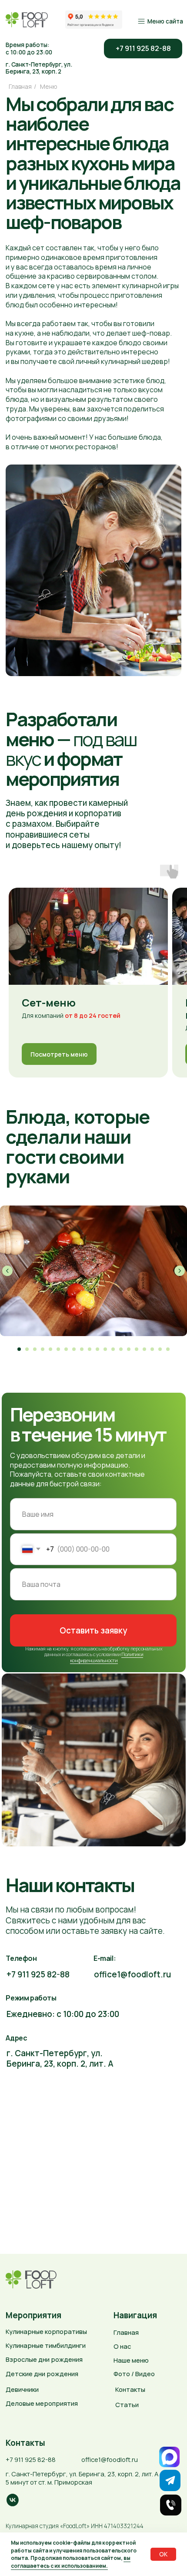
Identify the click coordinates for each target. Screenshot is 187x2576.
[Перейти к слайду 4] (43, 1349)
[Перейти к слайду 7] (66, 1349)
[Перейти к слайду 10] (90, 1349)
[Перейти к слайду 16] (137, 1349)
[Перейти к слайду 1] (19, 1349)
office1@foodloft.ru (132, 1974)
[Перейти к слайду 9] (82, 1349)
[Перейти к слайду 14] (121, 1349)
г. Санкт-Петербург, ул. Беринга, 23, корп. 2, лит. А (60, 2058)
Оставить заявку (93, 1630)
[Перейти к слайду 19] (160, 1349)
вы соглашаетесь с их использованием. (71, 2562)
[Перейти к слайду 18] (152, 1349)
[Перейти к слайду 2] (27, 1349)
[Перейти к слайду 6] (58, 1349)
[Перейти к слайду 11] (97, 1349)
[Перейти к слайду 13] (113, 1349)
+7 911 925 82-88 (38, 1974)
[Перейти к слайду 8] (74, 1349)
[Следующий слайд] (180, 1271)
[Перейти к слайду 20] (168, 1349)
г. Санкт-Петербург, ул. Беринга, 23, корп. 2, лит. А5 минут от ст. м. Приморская (82, 2478)
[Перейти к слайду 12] (105, 1349)
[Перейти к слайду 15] (129, 1349)
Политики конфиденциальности (107, 1657)
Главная (20, 86)
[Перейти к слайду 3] (35, 1349)
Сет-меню (49, 1002)
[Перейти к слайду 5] (50, 1349)
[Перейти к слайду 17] (144, 1349)
